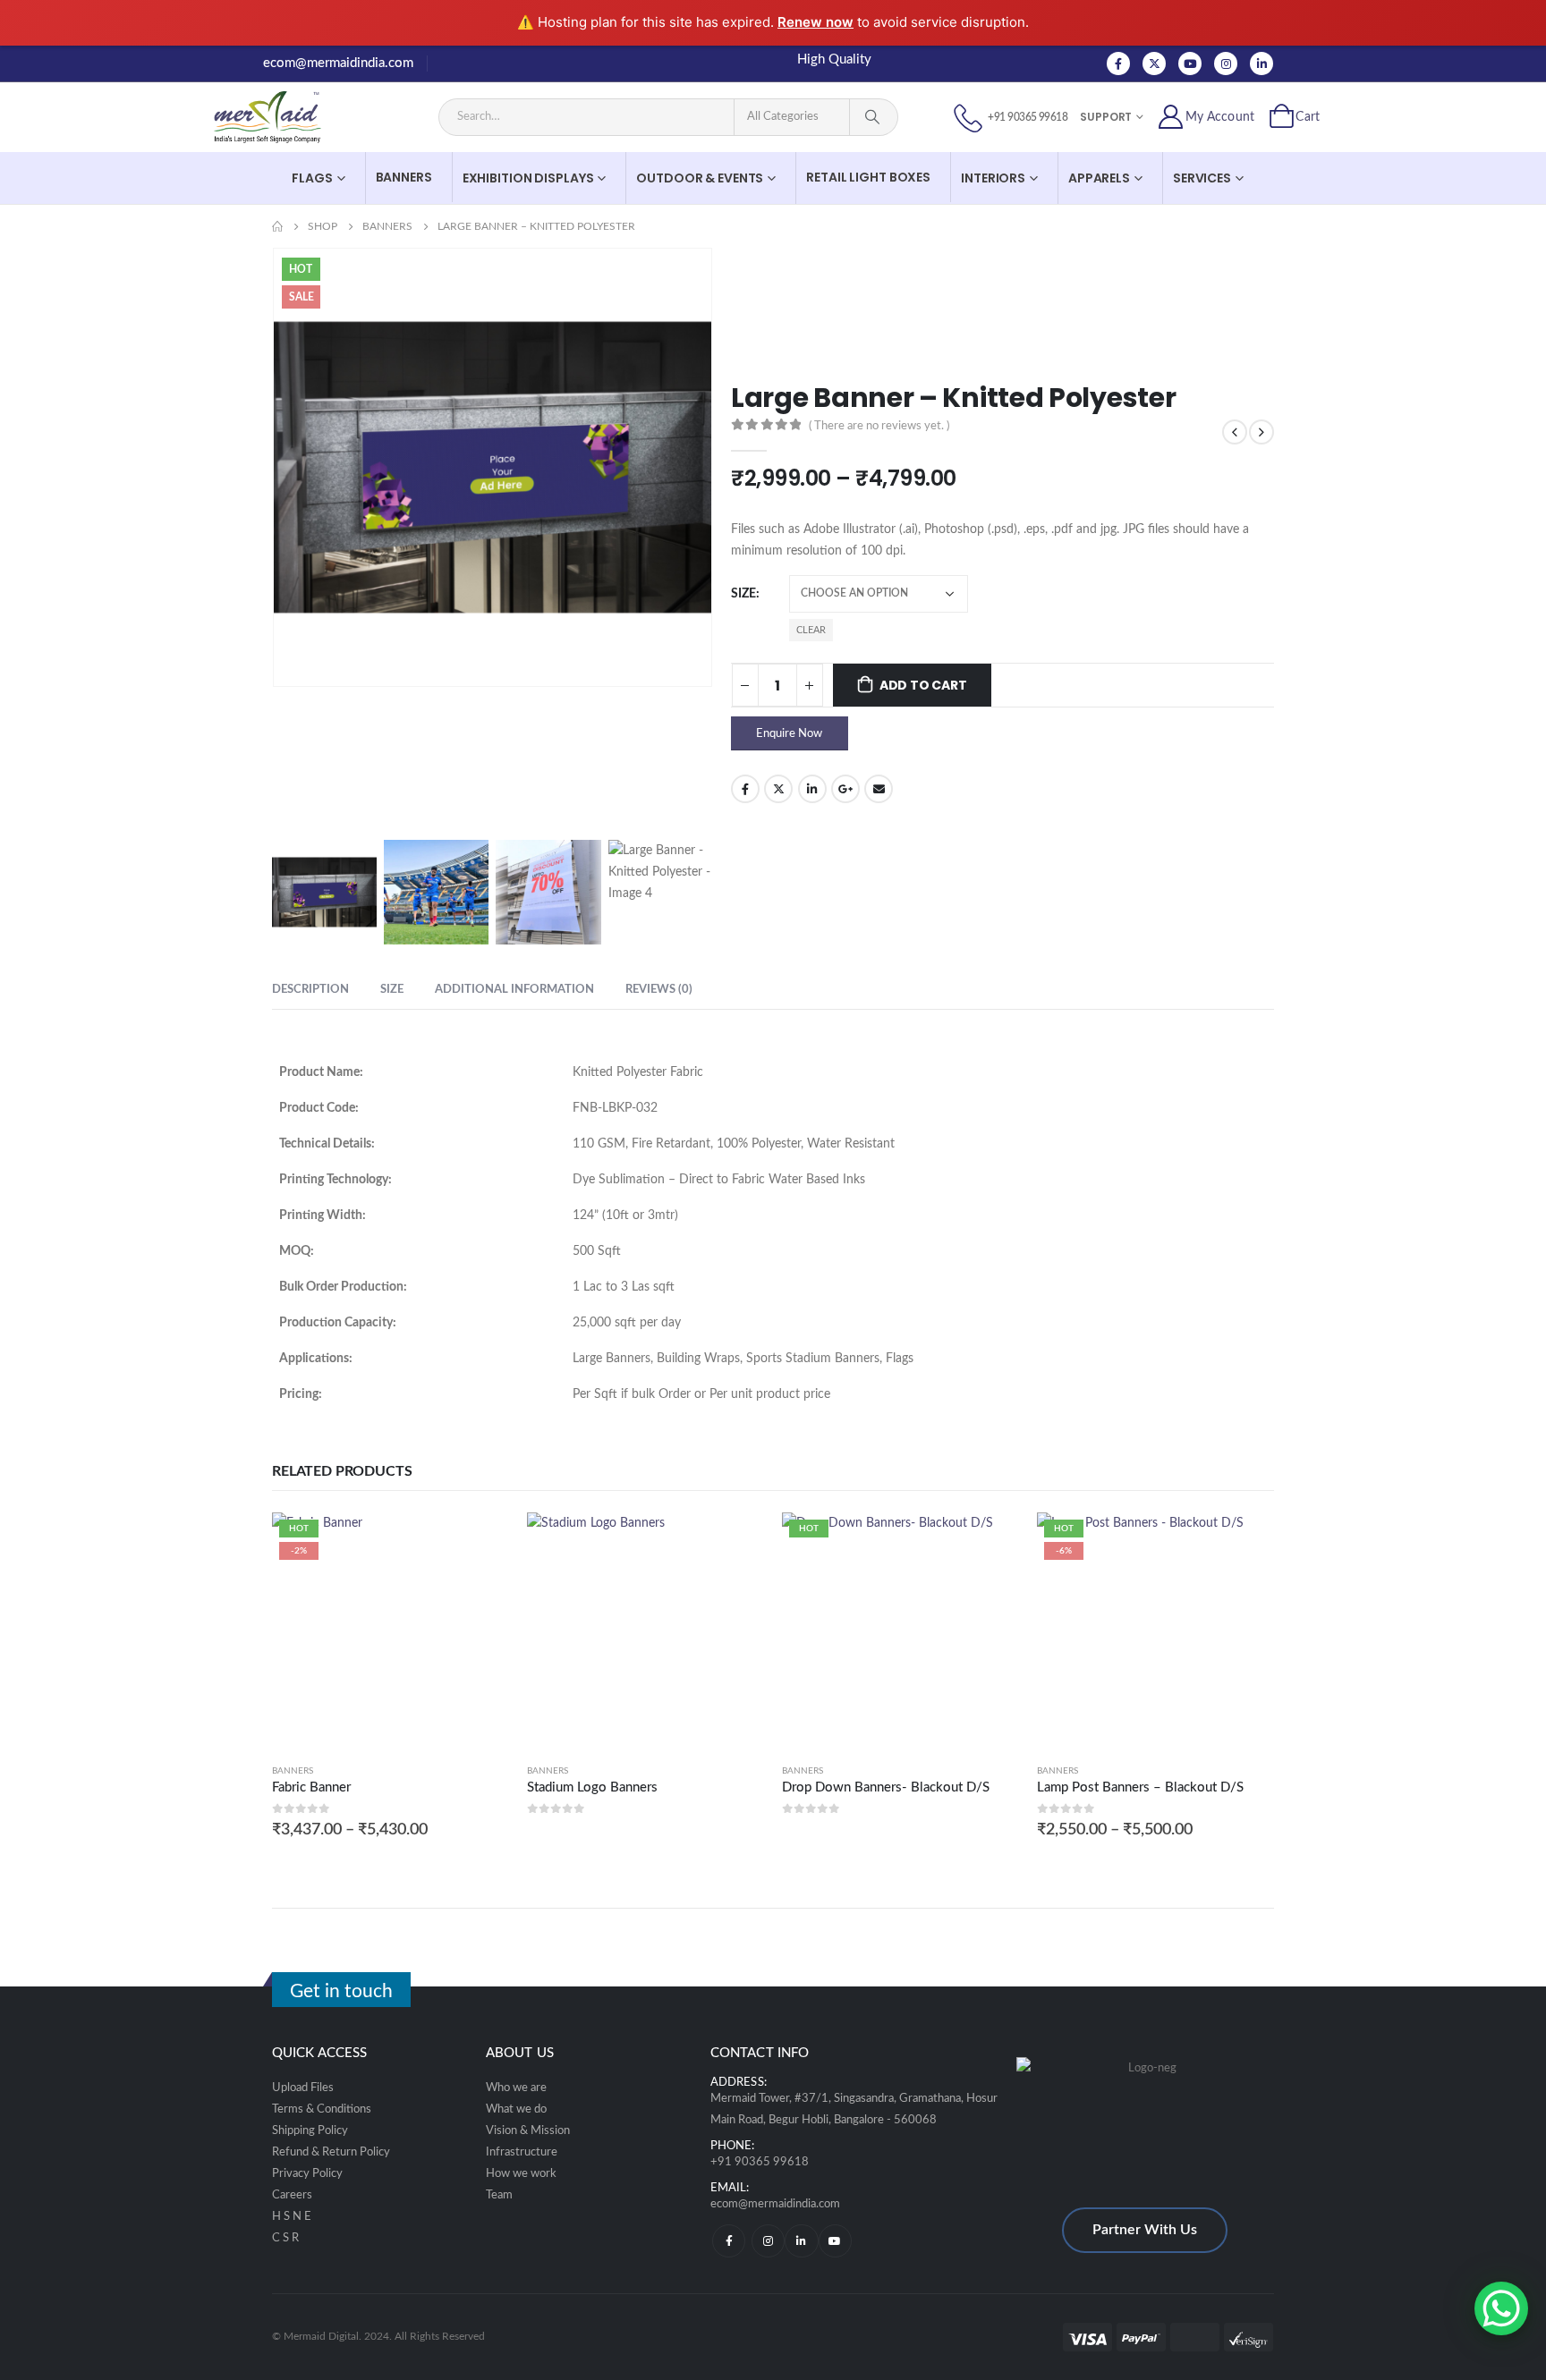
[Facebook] (1118, 64)
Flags (312, 178)
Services (1202, 178)
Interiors (993, 178)
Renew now (815, 22)
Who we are (516, 2088)
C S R (285, 2238)
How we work (521, 2173)
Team (499, 2195)
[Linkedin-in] (801, 2241)
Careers (292, 2195)
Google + (845, 789)
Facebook (745, 789)
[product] (646, 1631)
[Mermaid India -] (281, 117)
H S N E (292, 2216)
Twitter (778, 789)
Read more (735, 1542)
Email (879, 789)
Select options (480, 1542)
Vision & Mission (528, 2130)
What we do (516, 2109)
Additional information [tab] (514, 990)
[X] (1154, 64)
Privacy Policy (307, 2173)
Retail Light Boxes (868, 177)
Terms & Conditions (322, 2109)
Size (743, 594)
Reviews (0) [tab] (659, 990)
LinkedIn (812, 789)
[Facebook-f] (729, 2241)
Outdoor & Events (700, 178)
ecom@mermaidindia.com (338, 63)
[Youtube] (1190, 64)
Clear (811, 630)
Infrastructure (522, 2152)
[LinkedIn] (1261, 64)
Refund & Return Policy (331, 2152)
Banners (404, 177)
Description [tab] (310, 990)
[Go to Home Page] (277, 226)
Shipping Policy (310, 2130)
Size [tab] (392, 990)
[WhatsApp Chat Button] (1501, 2308)
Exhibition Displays (528, 178)
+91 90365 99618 (760, 2162)
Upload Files (303, 2088)
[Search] (872, 117)
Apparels (1099, 178)
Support (1106, 117)
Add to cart (923, 685)
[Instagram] (1226, 64)
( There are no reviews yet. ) (879, 426)
